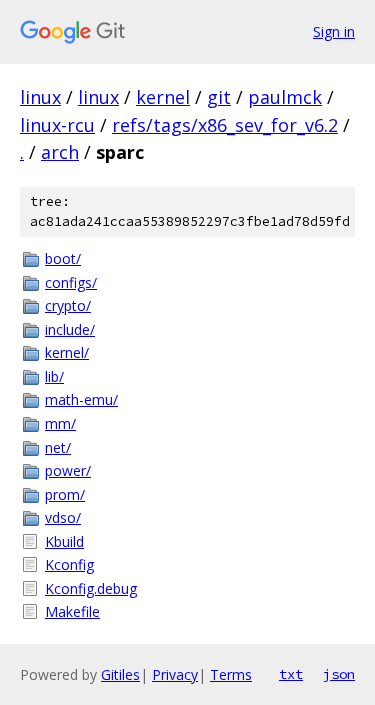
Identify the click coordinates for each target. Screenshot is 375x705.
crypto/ (68, 305)
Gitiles (120, 674)
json (339, 674)
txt (291, 674)
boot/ (63, 258)
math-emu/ (81, 399)
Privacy (175, 674)
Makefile (72, 611)
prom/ (65, 494)
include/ (70, 329)
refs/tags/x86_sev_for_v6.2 (225, 125)
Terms (231, 674)
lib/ (54, 376)
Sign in (334, 31)
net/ (58, 447)
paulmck (285, 97)
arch (60, 152)
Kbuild (64, 541)
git (219, 97)
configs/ (71, 282)
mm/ (60, 423)
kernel (163, 97)
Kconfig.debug (91, 588)
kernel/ (67, 352)
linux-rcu (57, 125)
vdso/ (63, 517)
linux (40, 97)
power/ (68, 470)
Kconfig (69, 564)
